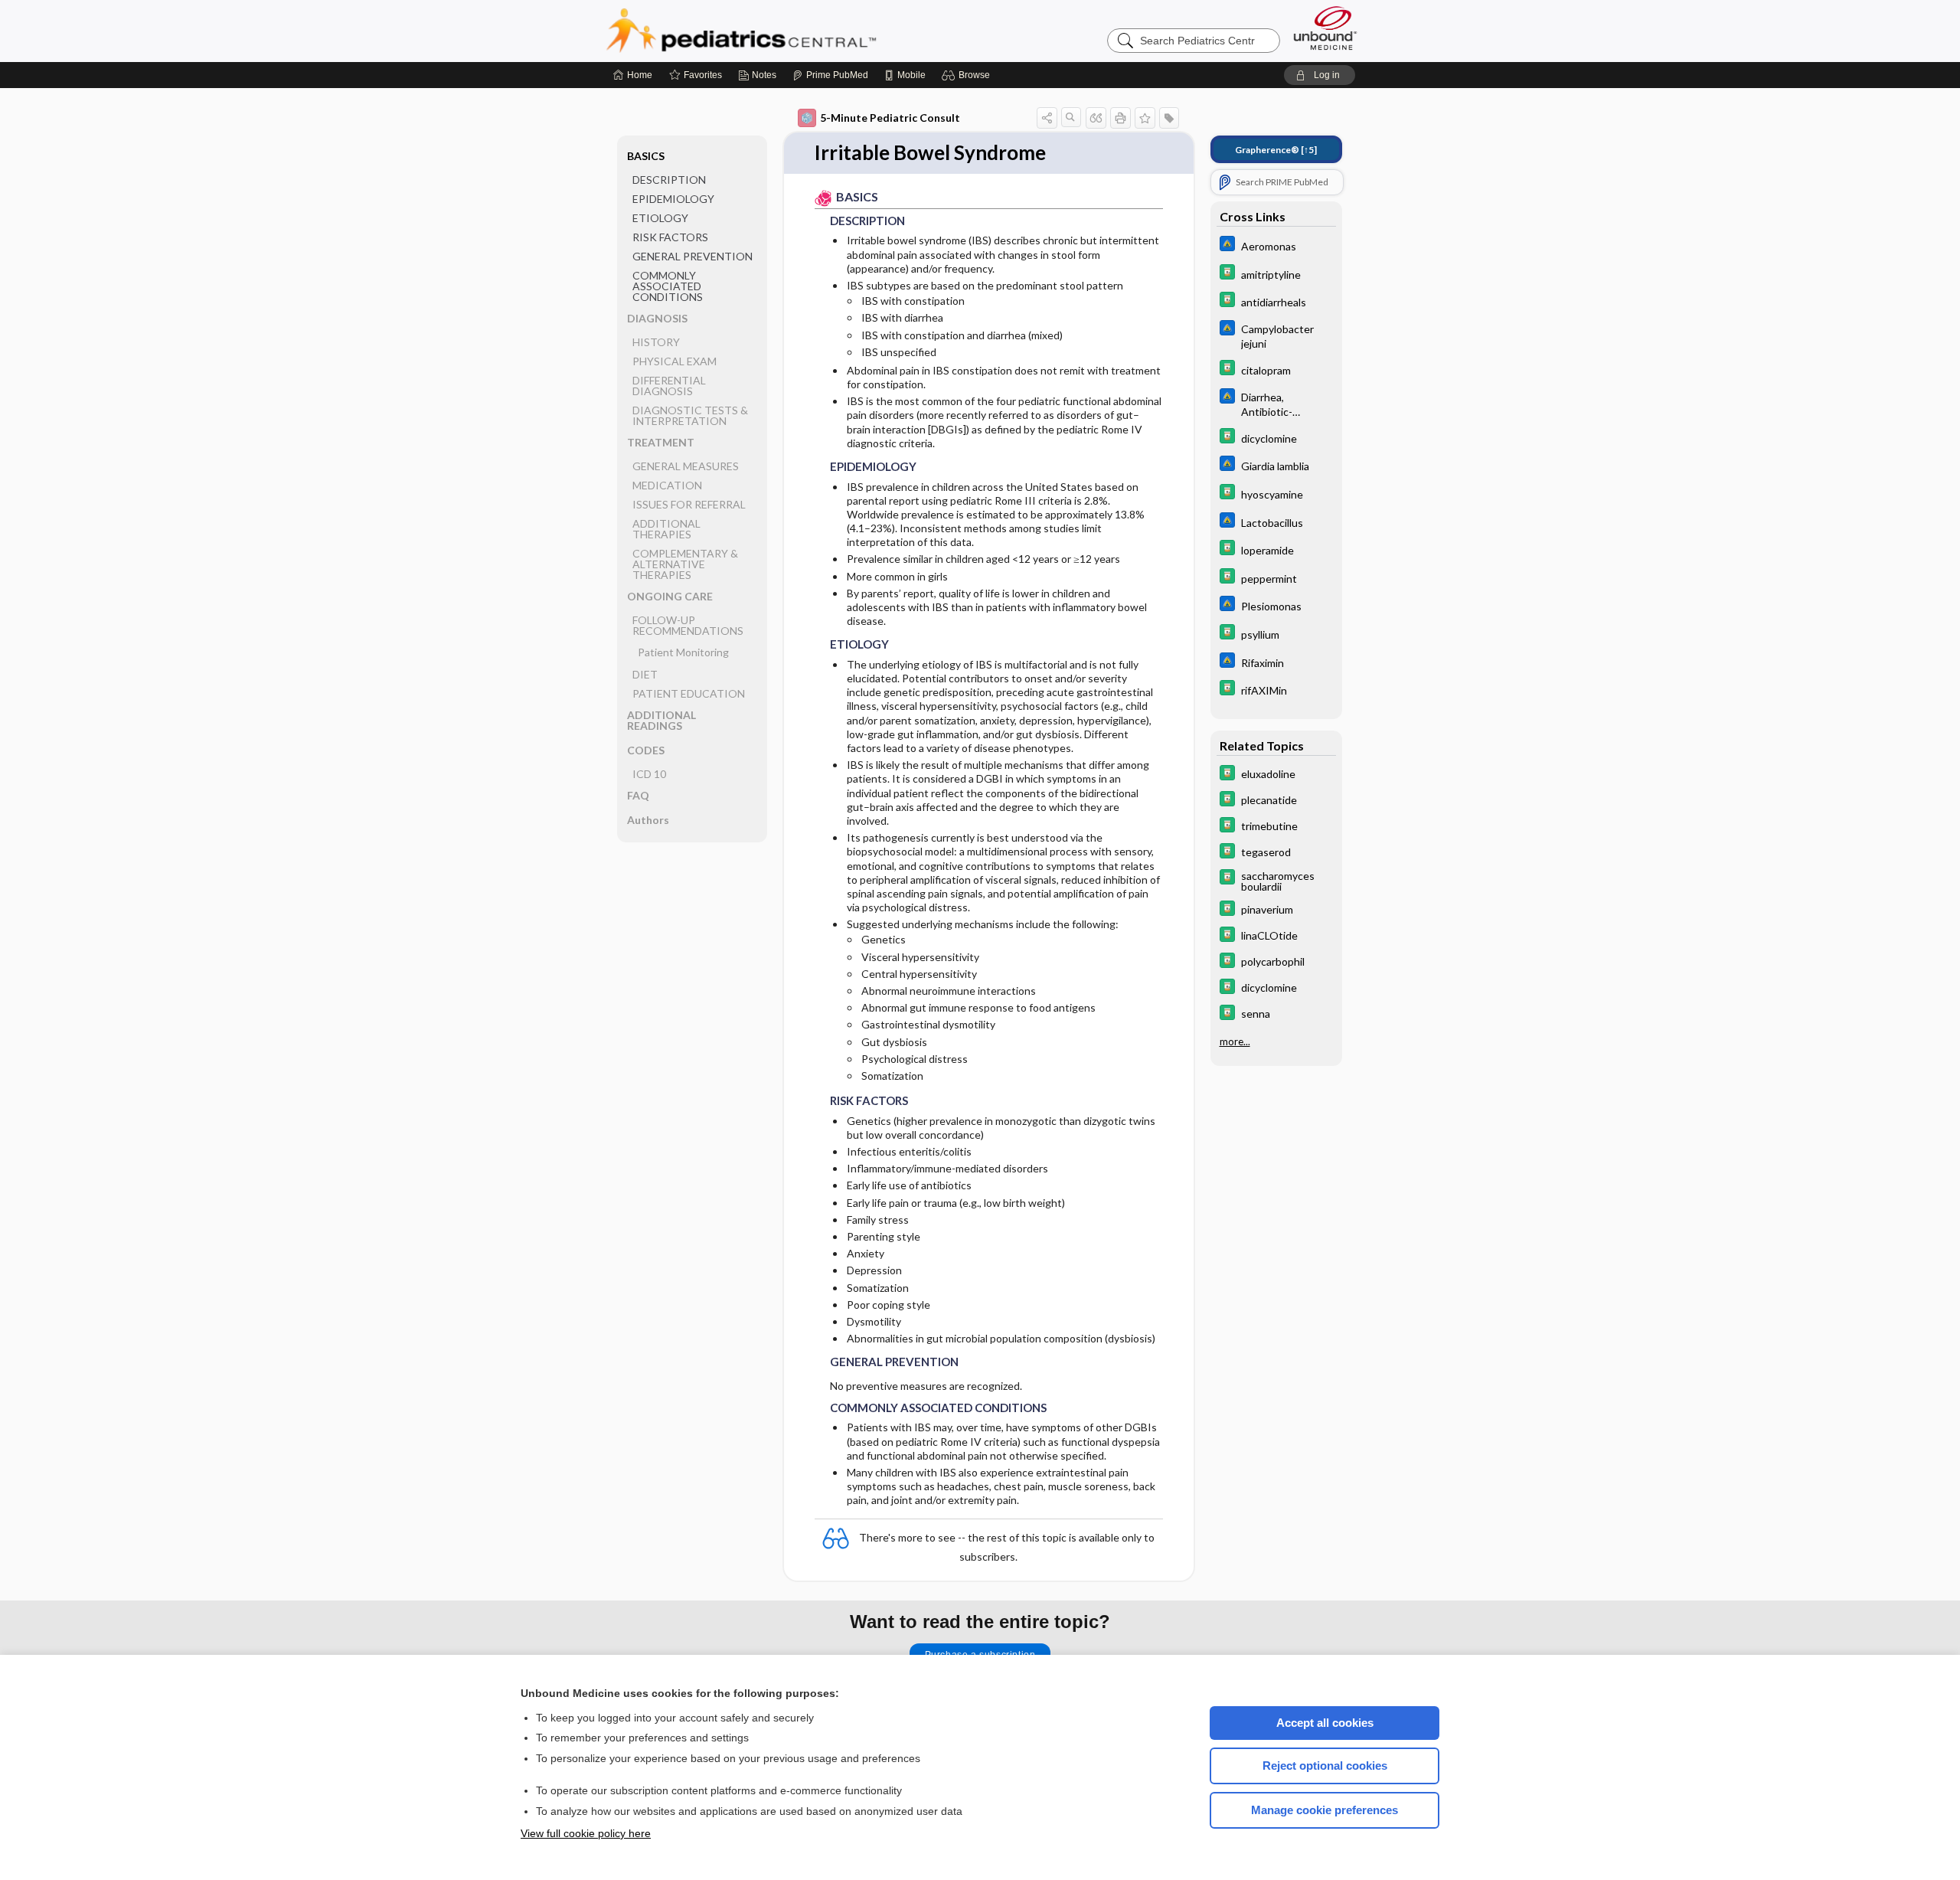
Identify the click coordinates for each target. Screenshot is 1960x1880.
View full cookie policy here (586, 1833)
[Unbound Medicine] (1325, 28)
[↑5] (1276, 150)
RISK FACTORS (670, 237)
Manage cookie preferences (1325, 1810)
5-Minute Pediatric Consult (890, 118)
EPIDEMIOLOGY (673, 199)
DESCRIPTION (669, 180)
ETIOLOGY (660, 218)
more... (1235, 1041)
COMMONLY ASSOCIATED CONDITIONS (668, 286)
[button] (968, 75)
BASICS (646, 156)
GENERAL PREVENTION (693, 256)
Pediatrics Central (796, 31)
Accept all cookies (1325, 1723)
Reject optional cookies (1325, 1766)
